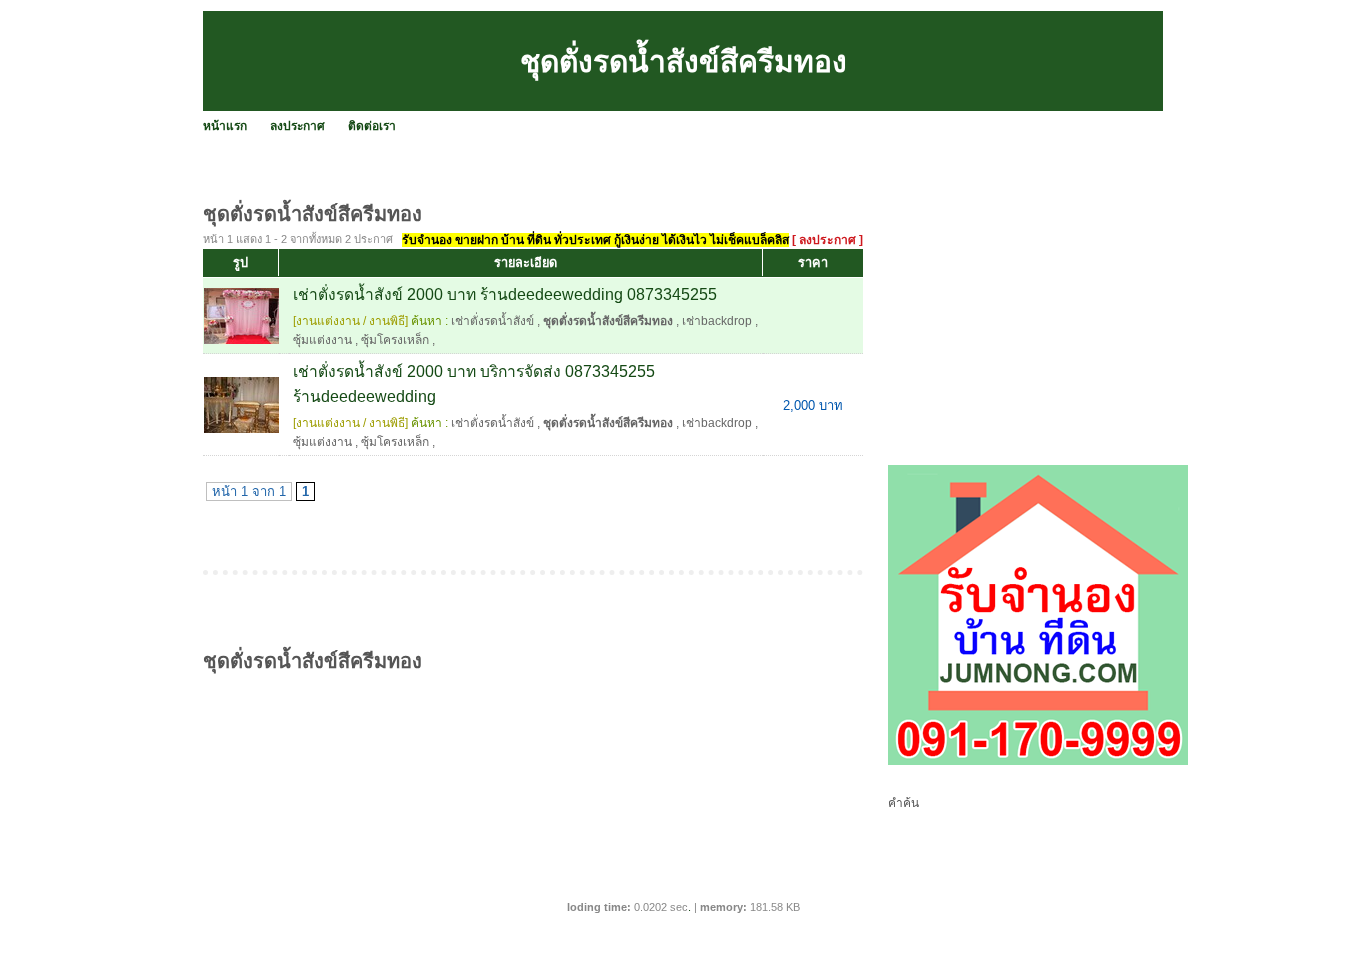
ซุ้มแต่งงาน (322, 340)
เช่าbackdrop (717, 321)
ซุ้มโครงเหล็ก (395, 340)
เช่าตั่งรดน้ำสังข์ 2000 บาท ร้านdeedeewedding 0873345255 (505, 294)
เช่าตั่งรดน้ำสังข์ (492, 321)
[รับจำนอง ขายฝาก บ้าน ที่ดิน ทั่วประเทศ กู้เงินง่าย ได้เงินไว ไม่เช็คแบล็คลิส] (1038, 761)
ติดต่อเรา (372, 126)
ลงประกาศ (297, 126)
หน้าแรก (225, 126)
